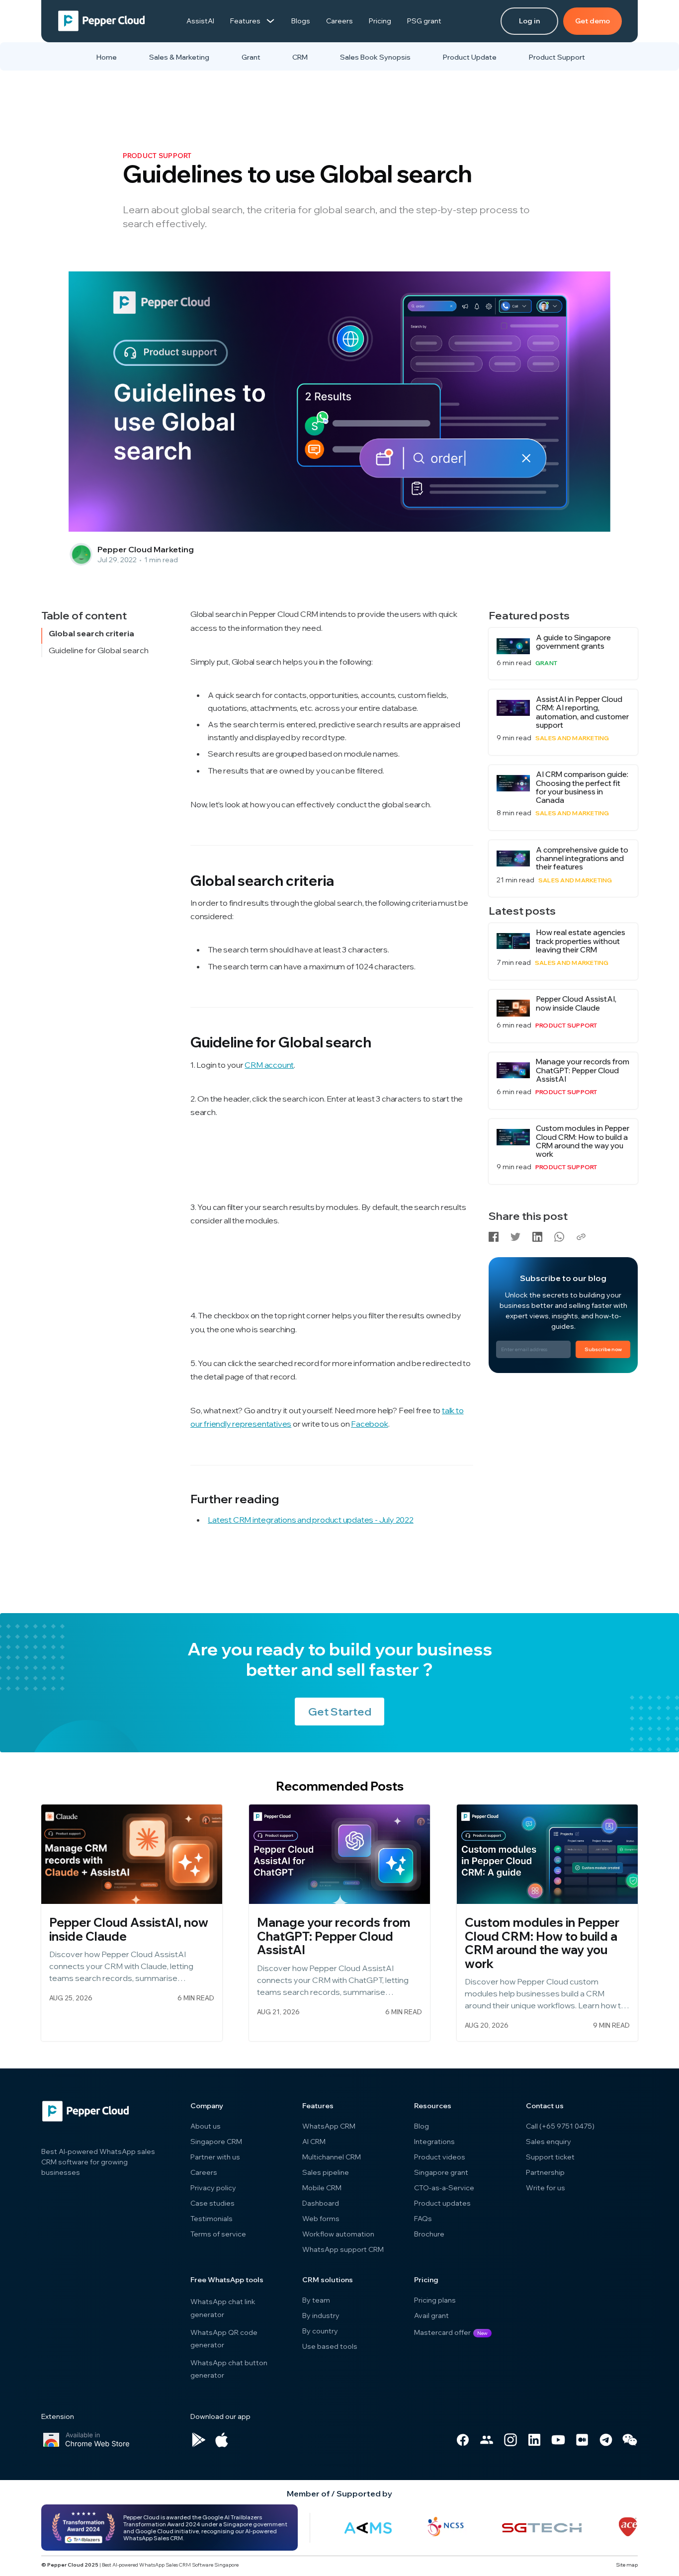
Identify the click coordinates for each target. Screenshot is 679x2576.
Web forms (321, 2219)
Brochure (429, 2234)
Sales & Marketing (179, 57)
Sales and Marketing (572, 738)
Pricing (380, 21)
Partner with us (215, 2157)
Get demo (593, 21)
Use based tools (330, 2346)
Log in (529, 21)
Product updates (442, 2203)
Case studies (212, 2203)
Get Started (340, 1712)
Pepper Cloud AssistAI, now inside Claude (576, 1003)
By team (316, 2300)
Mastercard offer (442, 2332)
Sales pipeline (326, 2172)
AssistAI (200, 21)
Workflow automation (338, 2234)
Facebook (369, 1424)
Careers (339, 21)
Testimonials (212, 2219)
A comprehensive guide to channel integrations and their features (582, 859)
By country (320, 2331)
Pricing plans (435, 2300)
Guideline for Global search (99, 650)
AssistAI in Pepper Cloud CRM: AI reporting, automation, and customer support (582, 712)
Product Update (470, 57)
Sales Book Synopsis (375, 57)
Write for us (546, 2188)
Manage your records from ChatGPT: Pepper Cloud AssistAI (583, 1070)
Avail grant (431, 2316)
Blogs (301, 21)
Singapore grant (441, 2172)
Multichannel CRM (332, 2157)
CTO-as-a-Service (444, 2188)
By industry (321, 2316)
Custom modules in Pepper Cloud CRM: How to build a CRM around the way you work (583, 1141)
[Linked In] (537, 1235)
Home (107, 57)
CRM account (269, 1065)
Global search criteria (91, 634)
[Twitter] (515, 1235)
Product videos (440, 2157)
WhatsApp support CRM (343, 2249)
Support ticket (550, 2157)
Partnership (545, 2172)
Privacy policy (213, 2188)
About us (206, 2126)
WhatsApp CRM (329, 2126)
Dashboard (321, 2203)
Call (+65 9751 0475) (560, 2126)
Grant (251, 57)
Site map (627, 2565)
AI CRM (314, 2142)
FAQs (423, 2219)
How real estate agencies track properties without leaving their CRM (581, 941)
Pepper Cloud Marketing (146, 549)
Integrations (434, 2142)
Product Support (557, 57)
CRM (300, 57)
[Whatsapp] (559, 1235)
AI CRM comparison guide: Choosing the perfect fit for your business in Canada (582, 787)
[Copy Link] (581, 1235)
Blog (422, 2126)
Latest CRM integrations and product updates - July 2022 (311, 1520)
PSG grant (424, 21)
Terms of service (218, 2234)
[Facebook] (494, 1235)
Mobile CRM (322, 2188)
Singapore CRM (216, 2142)
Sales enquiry (549, 2142)
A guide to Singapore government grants (573, 642)
